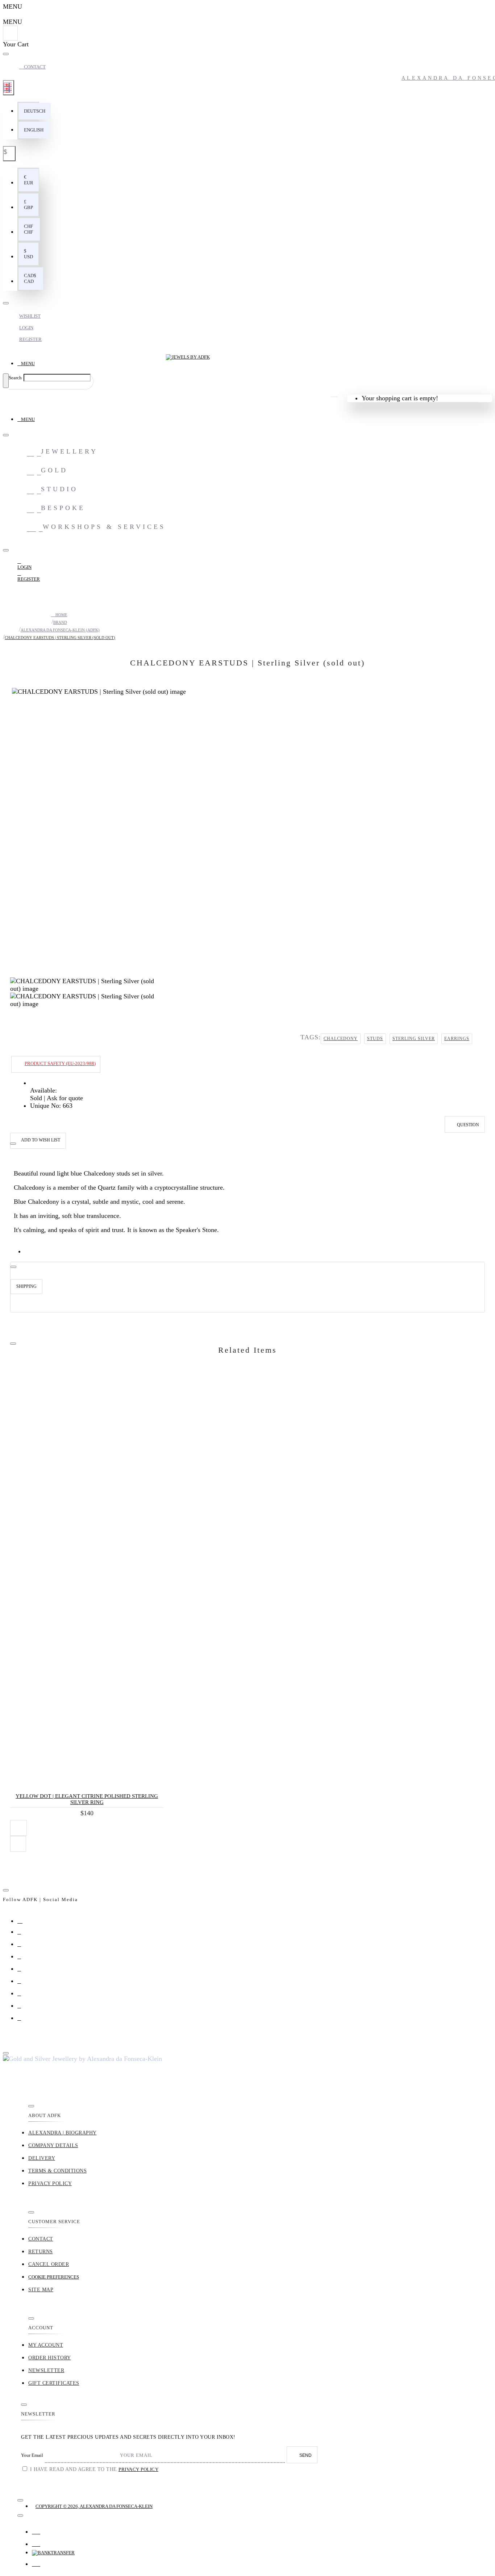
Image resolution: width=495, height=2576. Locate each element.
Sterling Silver (414, 1039)
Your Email (32, 2455)
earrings (457, 1039)
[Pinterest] (23, 1984)
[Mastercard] (36, 2542)
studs (375, 1039)
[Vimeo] (23, 2009)
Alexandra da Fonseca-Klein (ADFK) (60, 630)
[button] (35, 111)
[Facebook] (23, 1935)
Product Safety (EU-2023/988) (60, 1063)
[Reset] (10, 33)
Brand (60, 622)
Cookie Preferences (54, 2277)
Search (15, 378)
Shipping (26, 1286)
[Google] (23, 1972)
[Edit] (6, 54)
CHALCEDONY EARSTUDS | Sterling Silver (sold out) (60, 638)
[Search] (6, 381)
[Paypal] (36, 2562)
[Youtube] (23, 1996)
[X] (23, 1947)
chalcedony (341, 1039)
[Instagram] (23, 1922)
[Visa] (36, 2530)
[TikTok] (23, 2021)
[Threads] (23, 1959)
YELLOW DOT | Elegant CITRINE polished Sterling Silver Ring (87, 1799)
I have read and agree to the (93, 2469)
